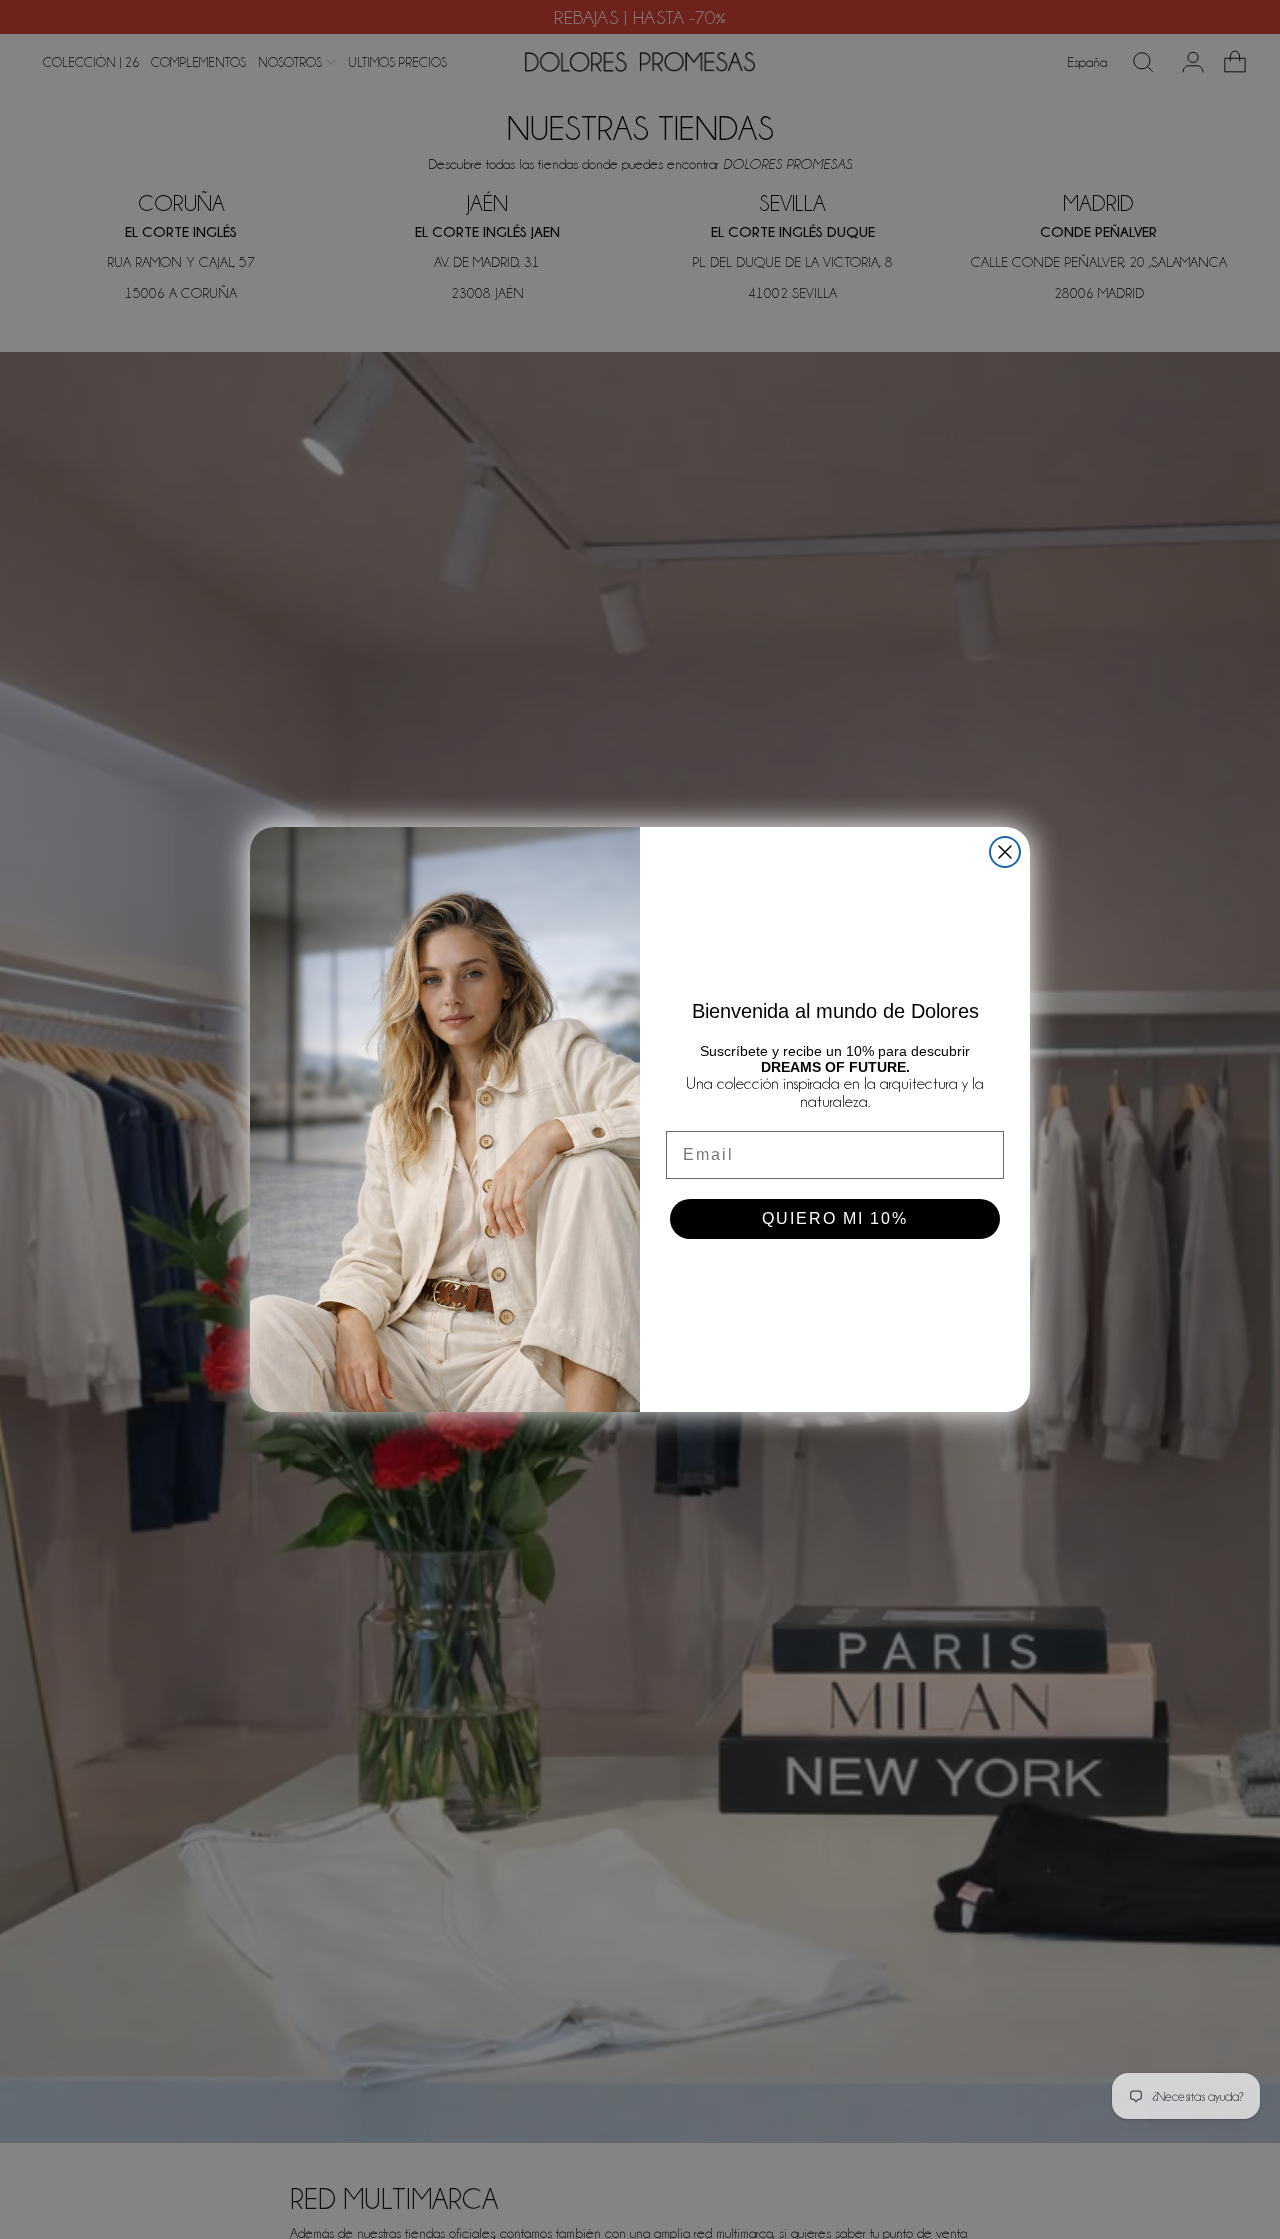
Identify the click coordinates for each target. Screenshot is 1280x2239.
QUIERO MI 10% (835, 1218)
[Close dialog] (1005, 852)
